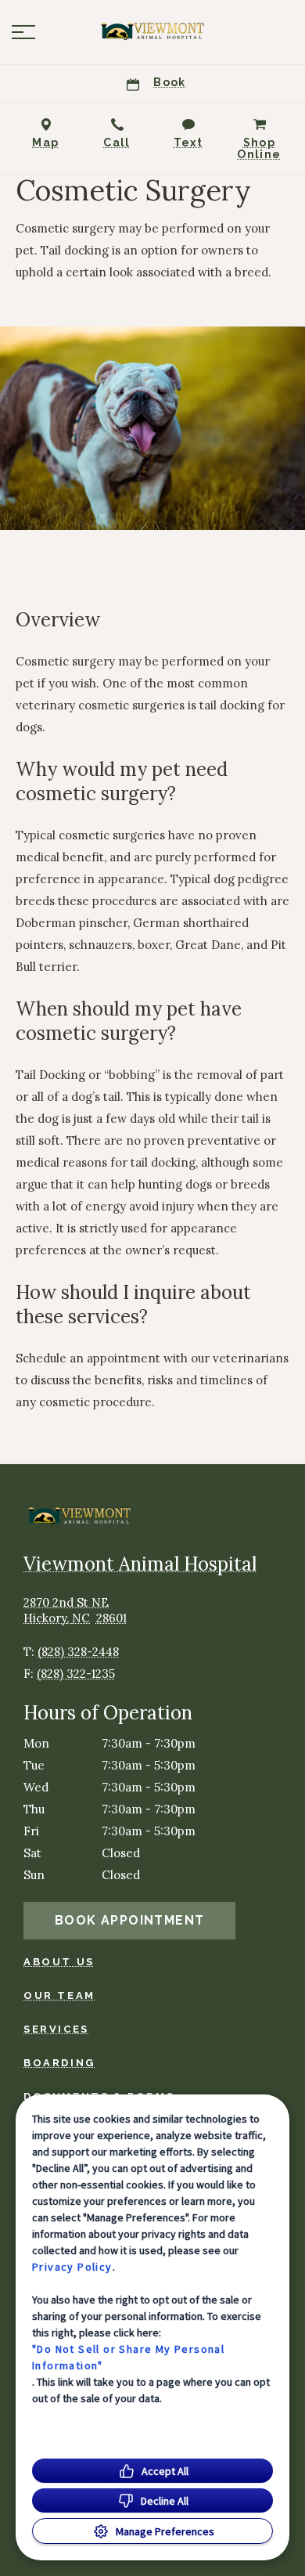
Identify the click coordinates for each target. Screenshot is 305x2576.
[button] (23, 32)
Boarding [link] (59, 2063)
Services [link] (56, 2029)
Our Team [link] (59, 1995)
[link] (152, 32)
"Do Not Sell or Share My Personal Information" (128, 2357)
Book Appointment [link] (129, 1920)
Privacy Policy (72, 2267)
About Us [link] (59, 1962)
